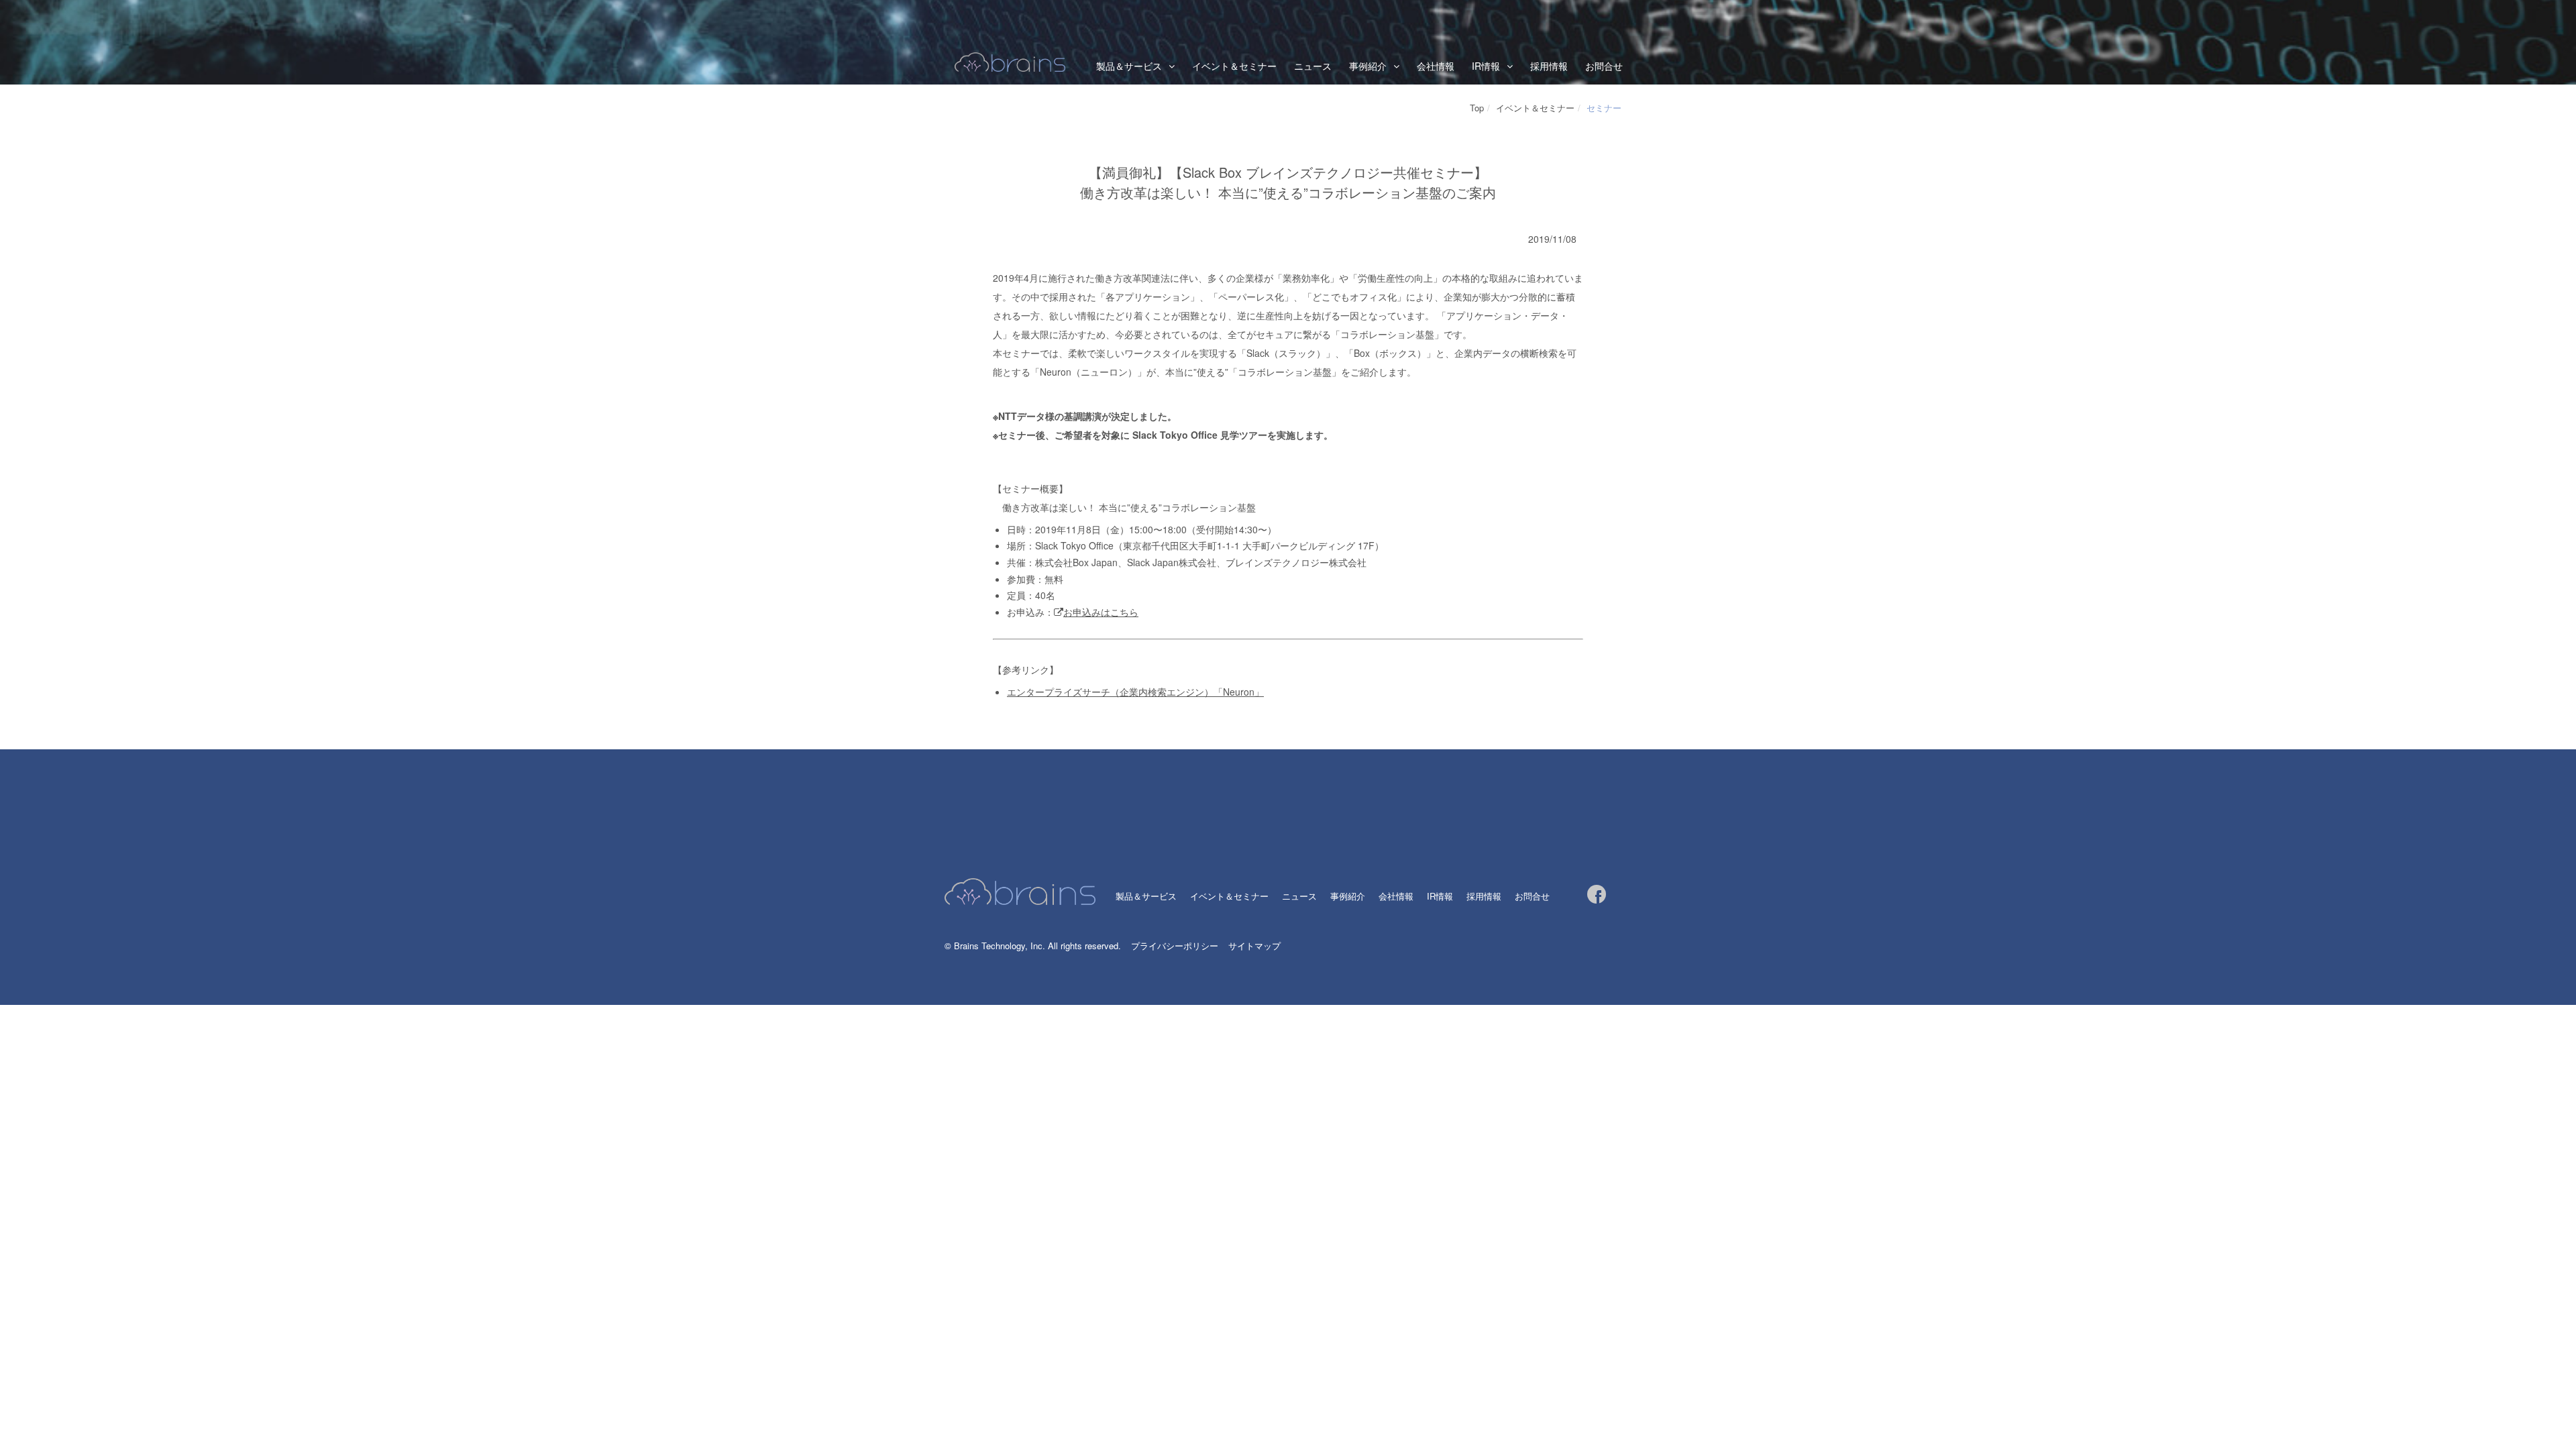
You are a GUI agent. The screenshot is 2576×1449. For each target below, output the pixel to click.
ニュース (1313, 66)
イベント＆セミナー (1234, 66)
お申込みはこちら (1101, 612)
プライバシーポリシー (1175, 946)
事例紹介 (1348, 896)
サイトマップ (1254, 946)
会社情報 (1436, 66)
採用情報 (1549, 66)
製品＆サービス (1129, 66)
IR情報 (1486, 66)
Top (1477, 108)
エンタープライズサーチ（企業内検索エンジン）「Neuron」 (1135, 692)
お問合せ (1604, 66)
